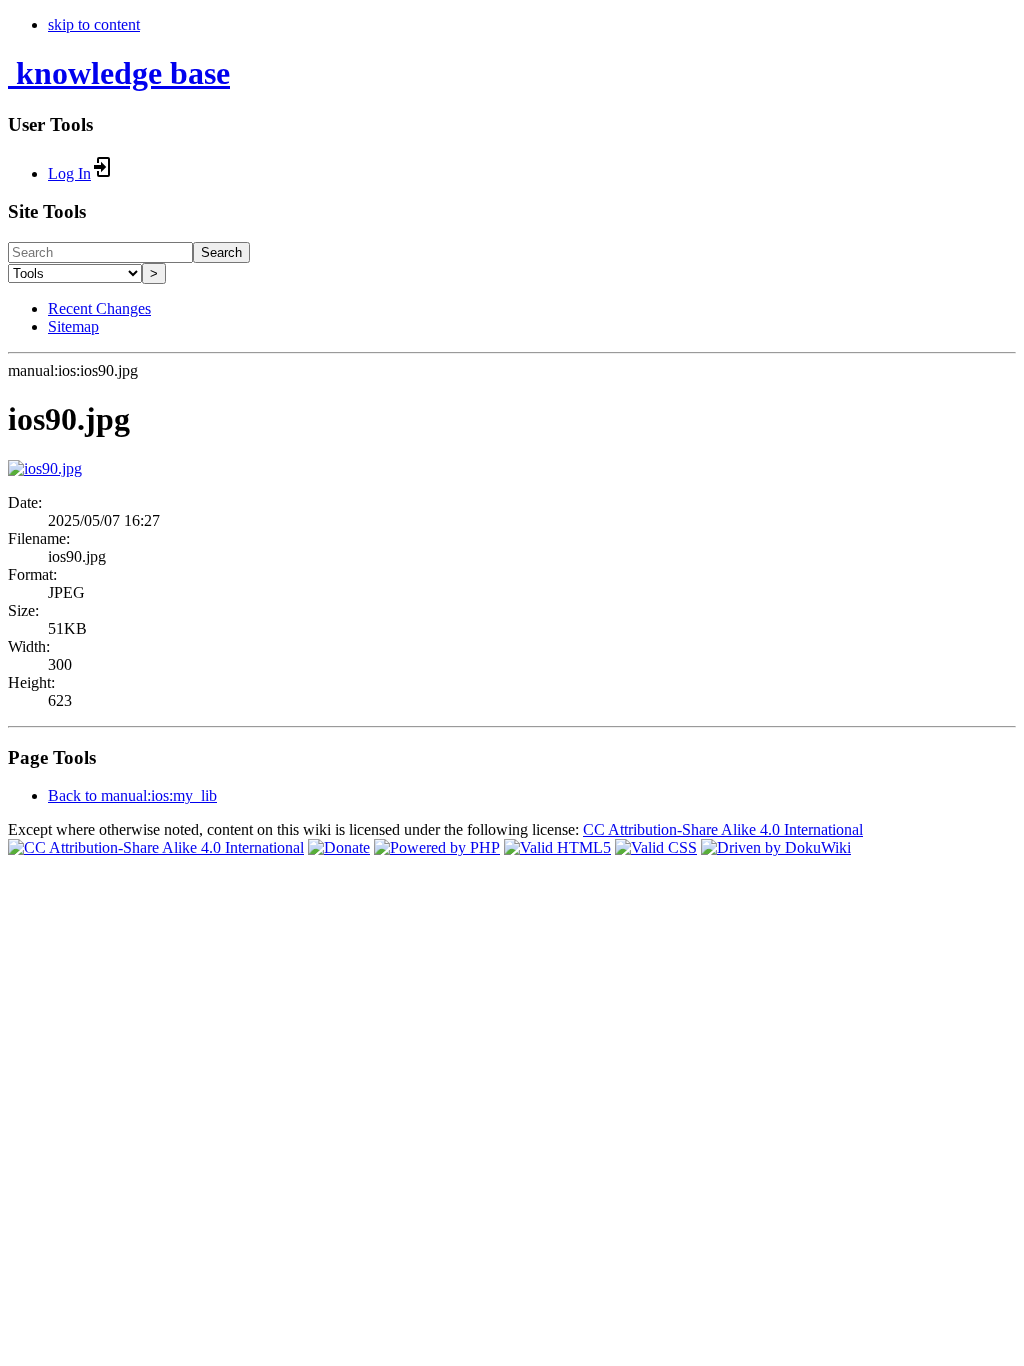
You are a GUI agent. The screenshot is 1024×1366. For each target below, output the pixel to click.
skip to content (94, 24)
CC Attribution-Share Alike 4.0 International (723, 829)
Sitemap (73, 326)
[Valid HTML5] (557, 847)
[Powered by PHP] (437, 847)
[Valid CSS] (656, 847)
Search (221, 252)
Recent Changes (99, 308)
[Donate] (339, 847)
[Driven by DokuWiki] (776, 847)
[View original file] (45, 468)
